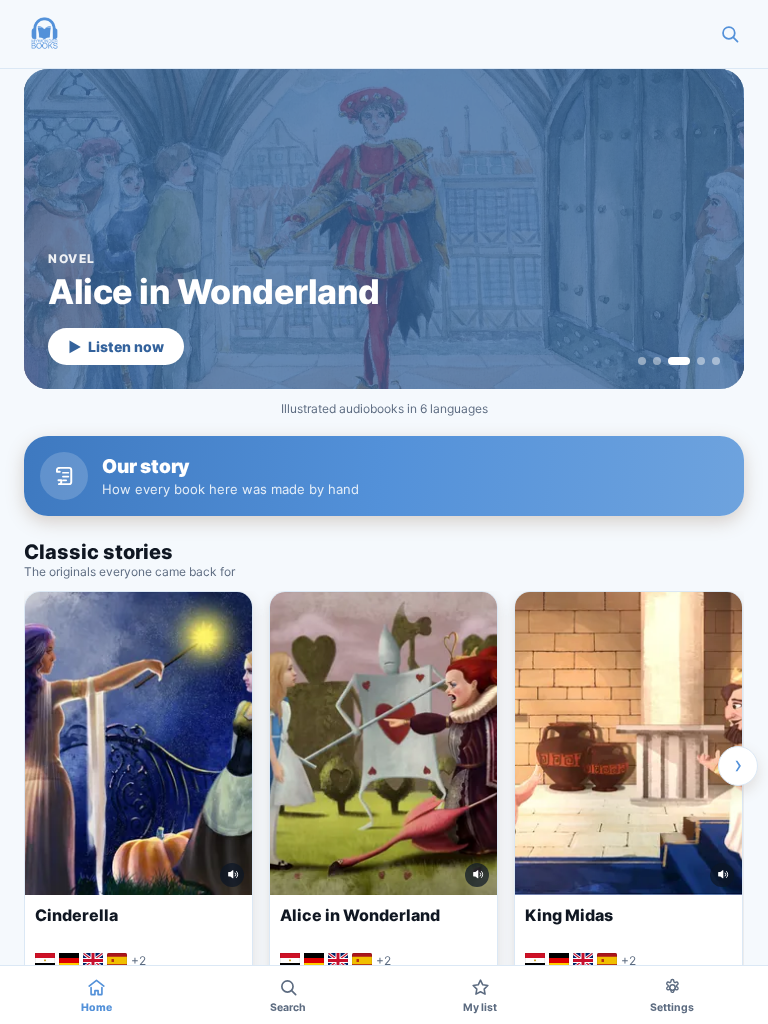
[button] (44, 34)
